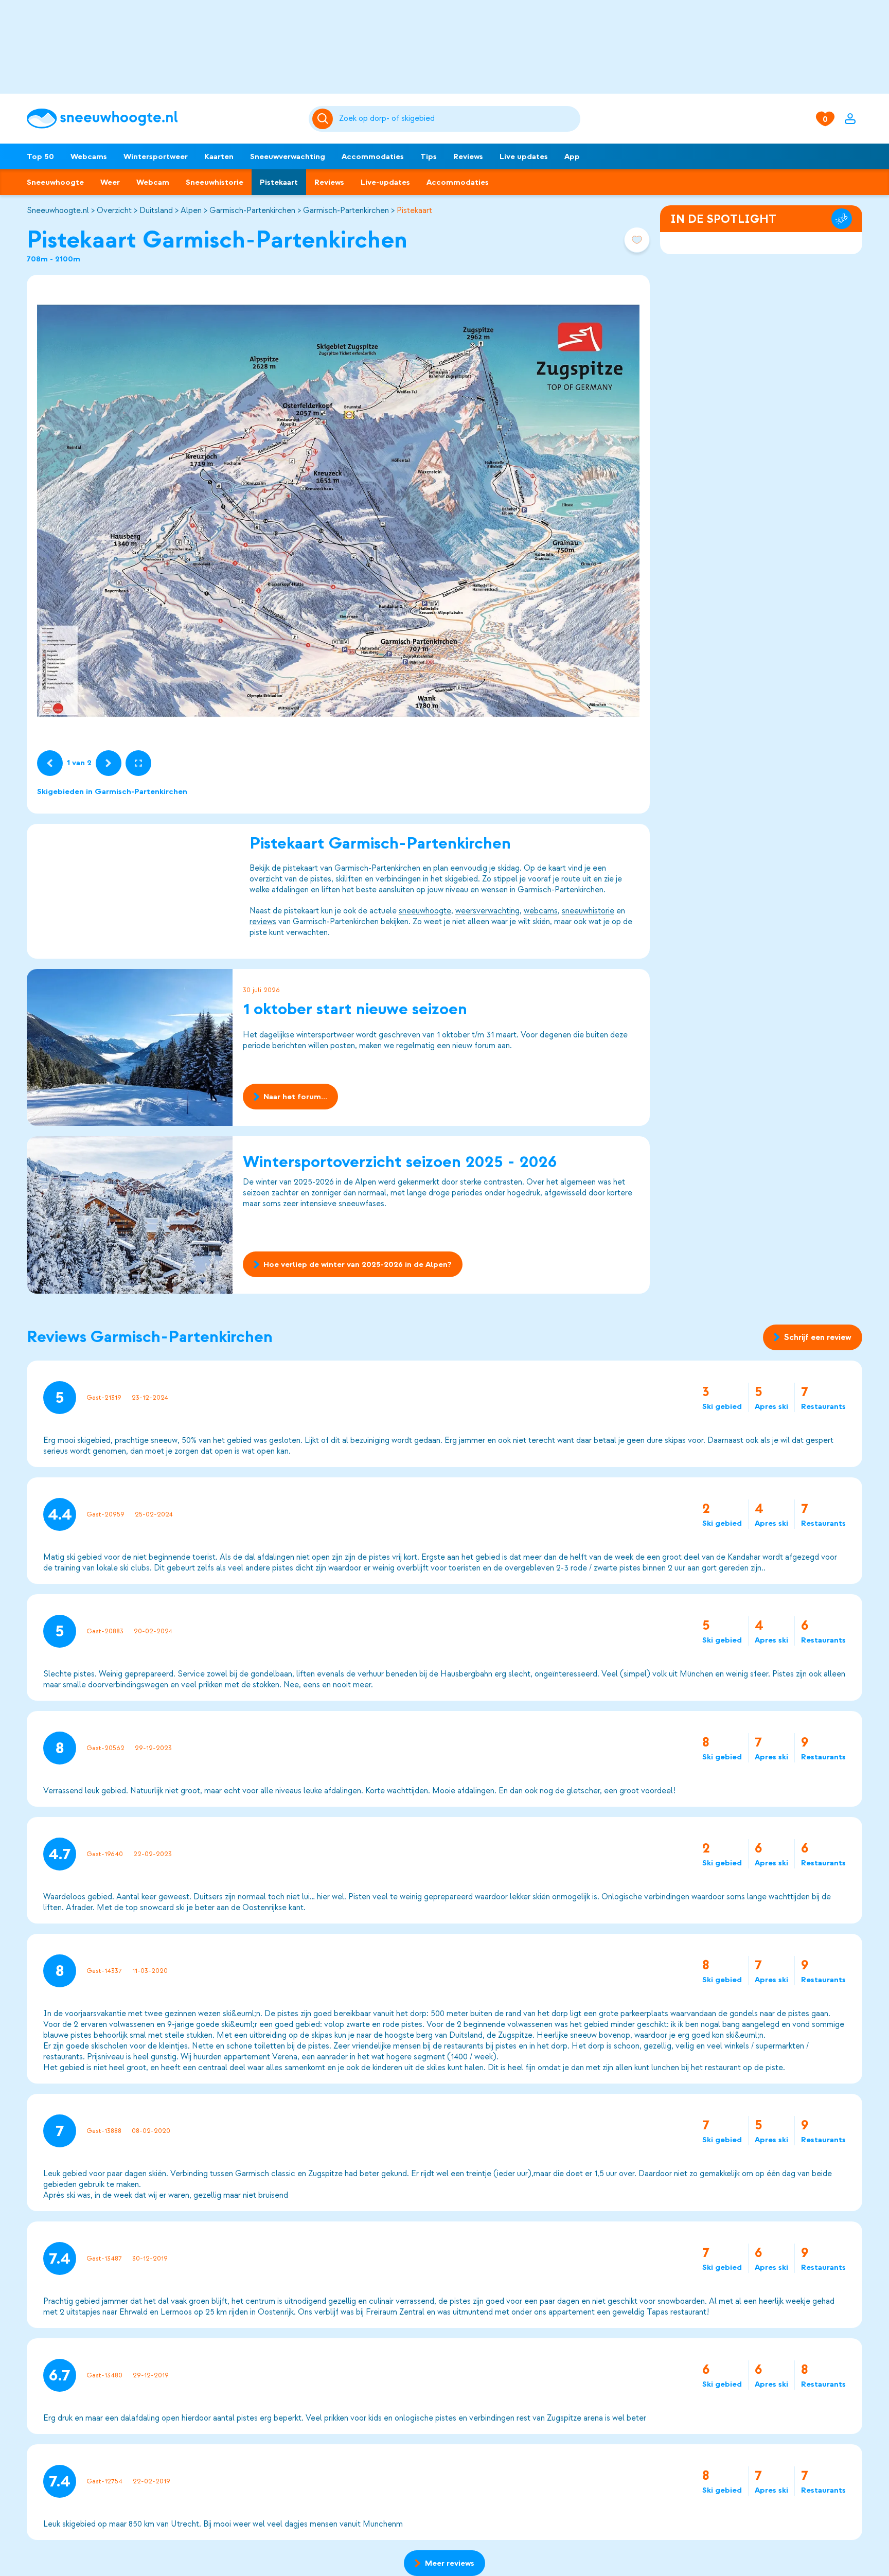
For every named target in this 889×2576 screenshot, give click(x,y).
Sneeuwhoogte (55, 182)
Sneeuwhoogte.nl (58, 210)
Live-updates (385, 182)
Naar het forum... (295, 1097)
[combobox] (458, 119)
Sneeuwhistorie (215, 182)
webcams (541, 911)
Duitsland (156, 210)
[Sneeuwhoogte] (163, 119)
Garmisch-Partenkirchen (252, 210)
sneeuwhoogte (425, 911)
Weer (110, 182)
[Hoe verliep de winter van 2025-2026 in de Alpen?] (130, 1215)
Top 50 (40, 156)
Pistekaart (279, 182)
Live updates (524, 156)
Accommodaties (373, 156)
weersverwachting (487, 911)
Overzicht (114, 210)
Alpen (191, 210)
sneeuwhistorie (588, 911)
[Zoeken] (458, 119)
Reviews (468, 156)
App (572, 156)
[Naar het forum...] (130, 1047)
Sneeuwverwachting (288, 156)
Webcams (89, 156)
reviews (263, 922)
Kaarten (219, 156)
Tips (429, 156)
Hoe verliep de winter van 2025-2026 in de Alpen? (358, 1264)
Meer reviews (450, 2563)
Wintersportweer (156, 156)
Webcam (153, 182)
